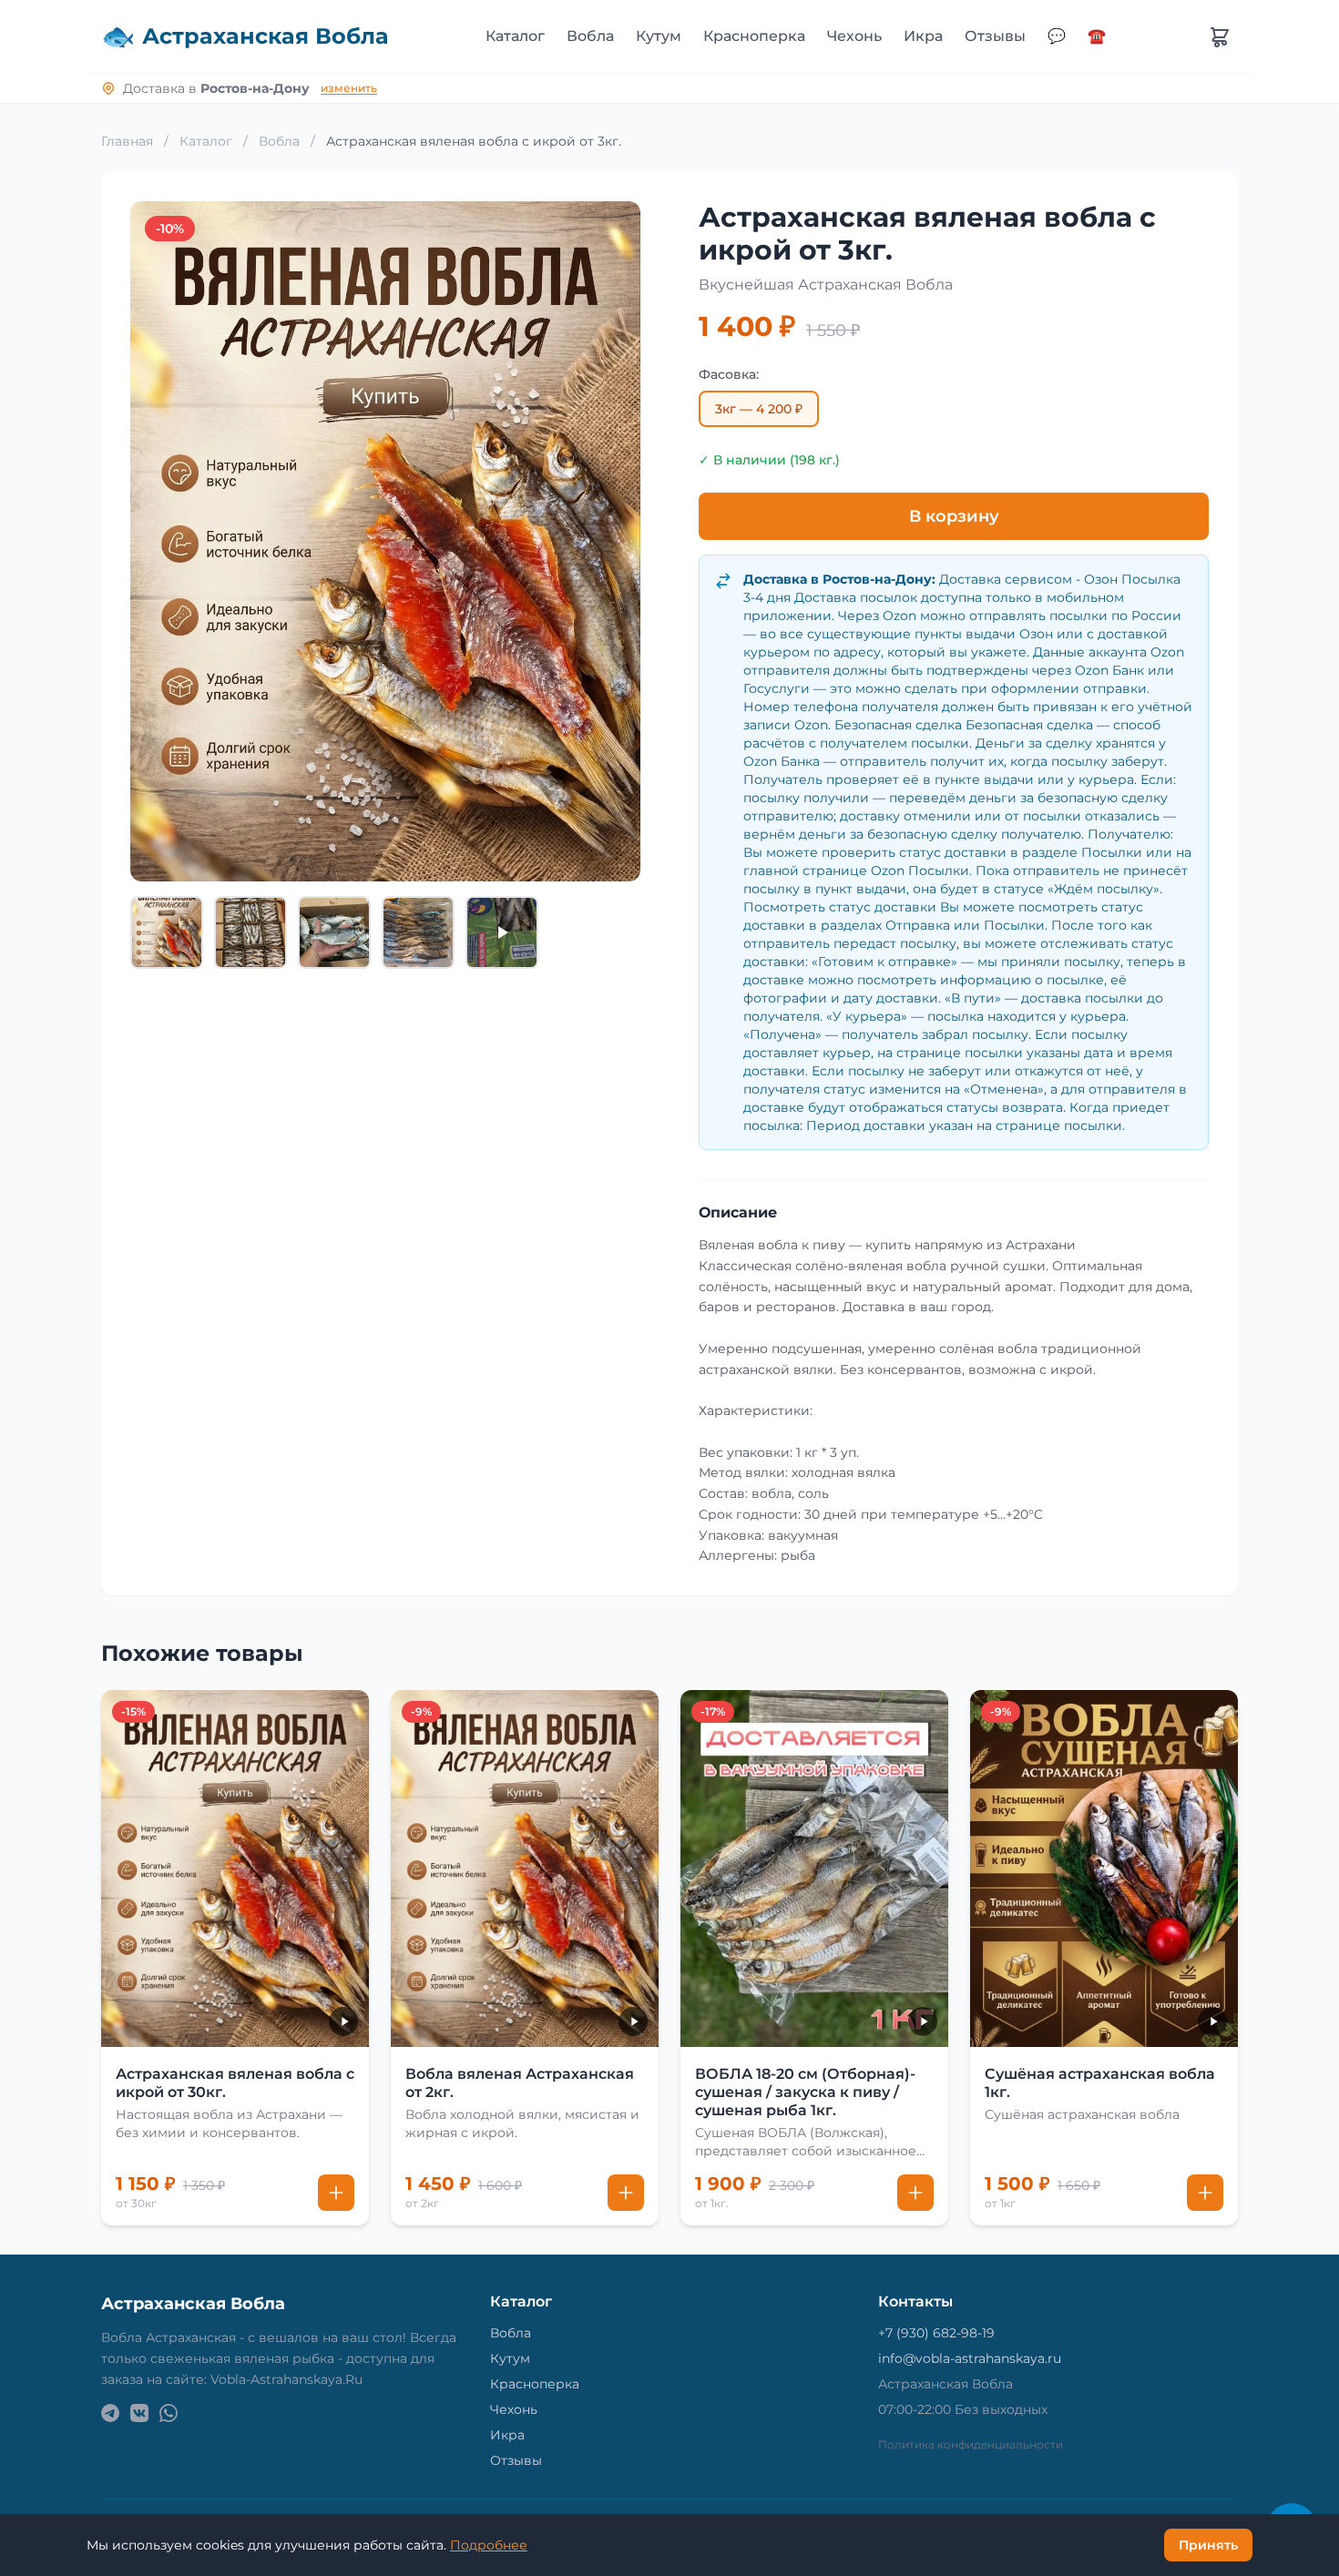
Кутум (659, 36)
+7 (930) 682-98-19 (936, 2333)
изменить (349, 88)
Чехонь (854, 36)
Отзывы (995, 36)
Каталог (515, 36)
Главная (127, 141)
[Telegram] (110, 2413)
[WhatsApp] (169, 2413)
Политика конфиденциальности (971, 2444)
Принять (1208, 2545)
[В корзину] (336, 2193)
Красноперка (754, 36)
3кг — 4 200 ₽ (759, 409)
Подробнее (489, 2545)
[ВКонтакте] (139, 2413)
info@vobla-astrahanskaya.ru (970, 2358)
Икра (923, 36)
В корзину (954, 516)
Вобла (590, 36)
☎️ (1097, 36)
